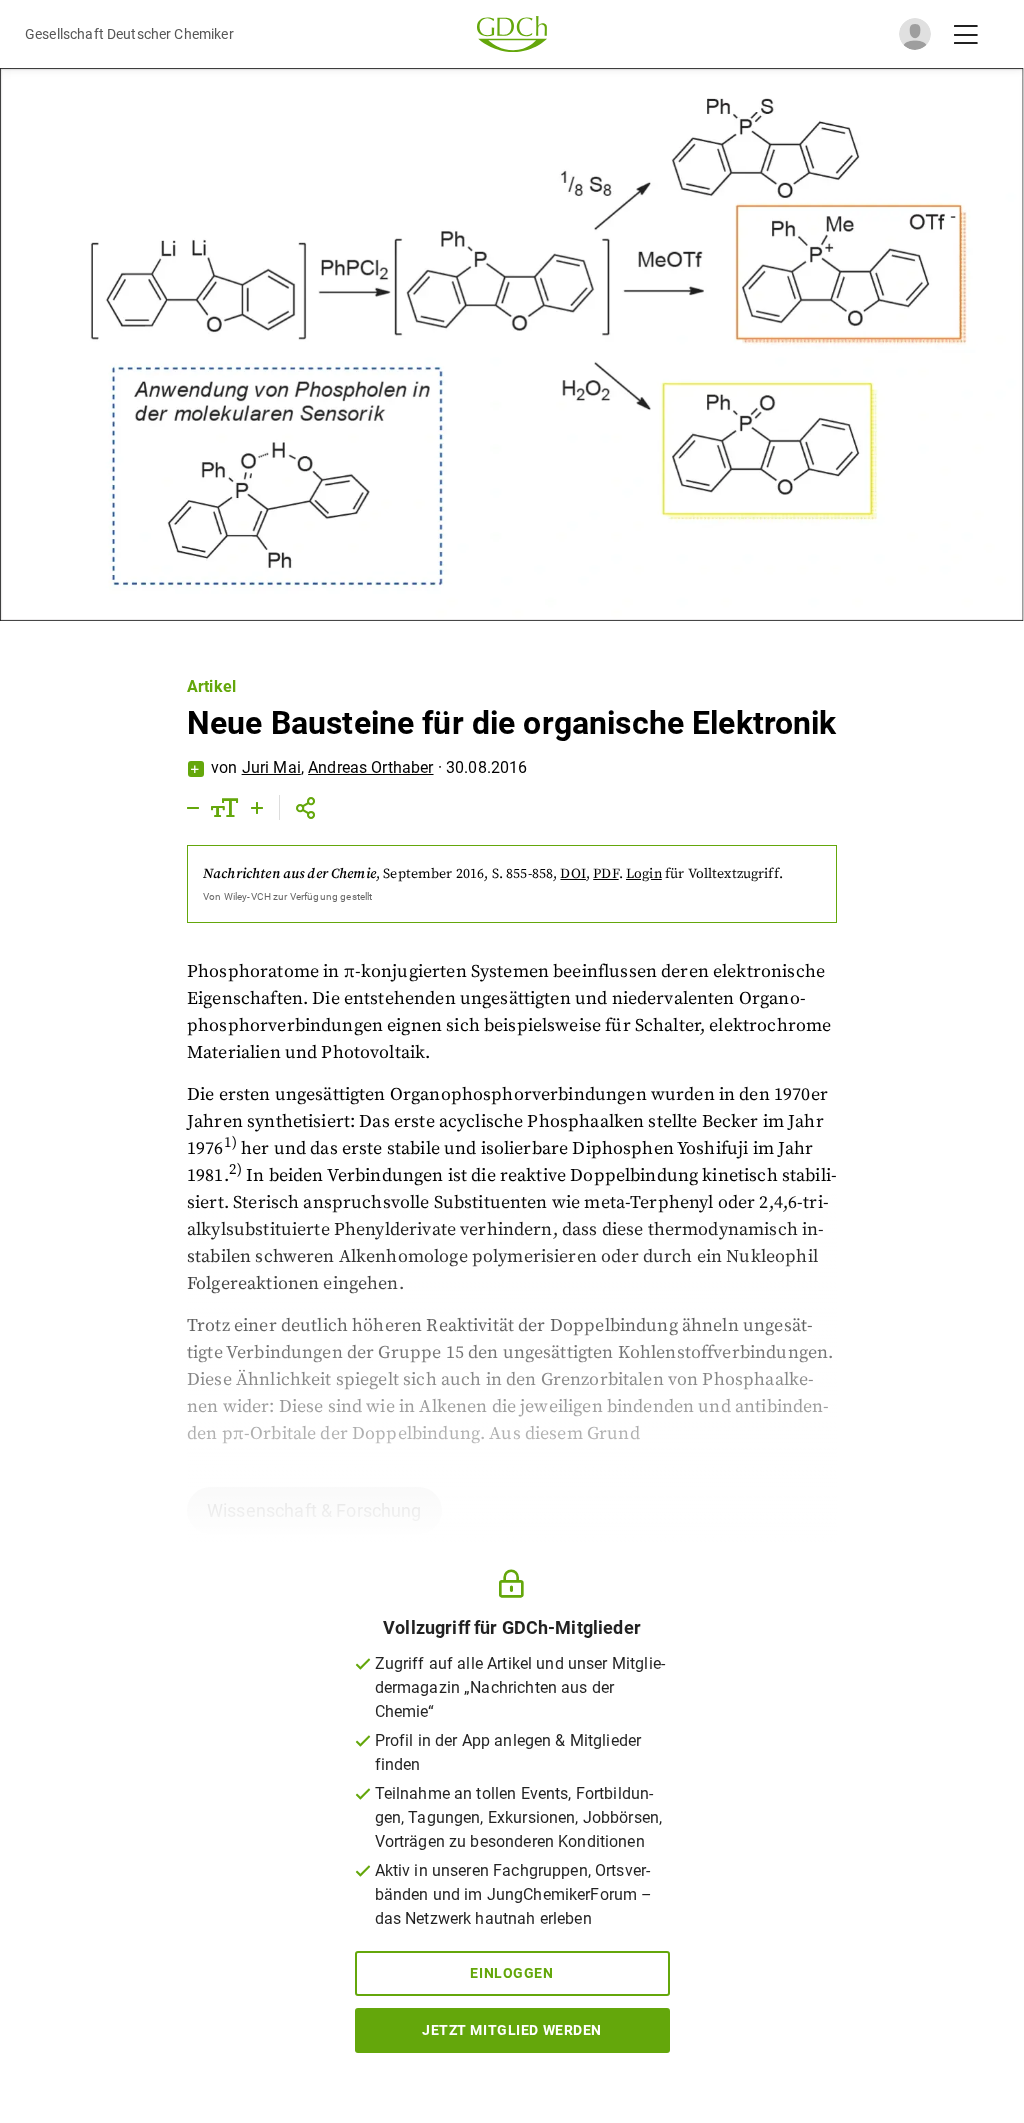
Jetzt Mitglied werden (512, 2030)
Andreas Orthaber (370, 767)
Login (644, 874)
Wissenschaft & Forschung (314, 1510)
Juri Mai (271, 767)
